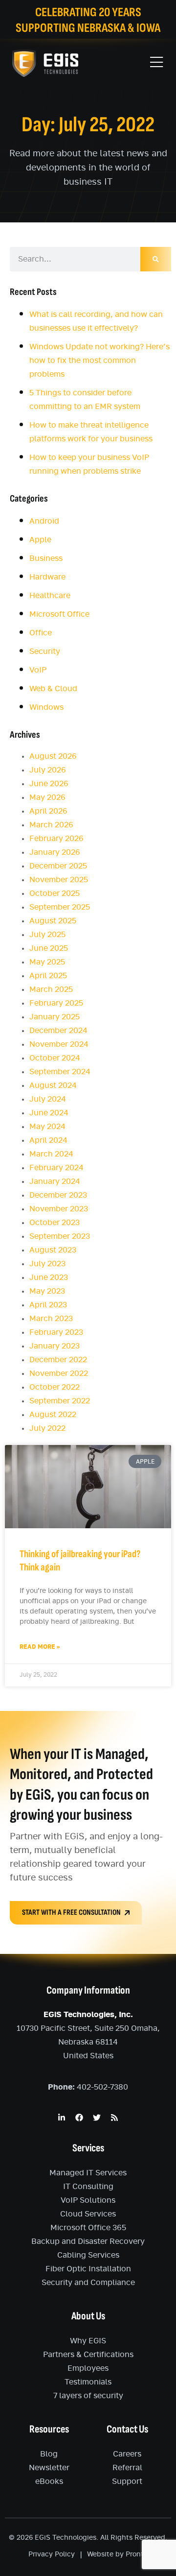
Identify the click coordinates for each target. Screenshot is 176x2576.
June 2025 (49, 948)
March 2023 (51, 1319)
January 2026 (55, 852)
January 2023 (55, 1346)
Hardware (47, 577)
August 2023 (53, 1250)
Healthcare (50, 596)
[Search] (156, 259)
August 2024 (53, 1085)
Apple (40, 540)
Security (45, 651)
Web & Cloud (53, 689)
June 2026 (49, 784)
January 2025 (55, 1017)
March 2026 (51, 825)
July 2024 (48, 1099)
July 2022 (47, 1428)
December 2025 (58, 866)
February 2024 (56, 1168)
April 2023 (48, 1305)
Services (88, 2148)
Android (44, 521)
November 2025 (59, 880)
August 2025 (53, 921)
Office (41, 633)
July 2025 (47, 935)
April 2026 (48, 811)
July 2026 (48, 770)
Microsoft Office (59, 614)
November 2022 (59, 1373)
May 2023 (47, 1291)
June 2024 (49, 1113)
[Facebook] (79, 2118)
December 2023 (58, 1195)
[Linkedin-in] (62, 2118)
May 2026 (47, 797)
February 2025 (56, 1003)
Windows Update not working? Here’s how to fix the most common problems (99, 361)
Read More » (40, 1647)
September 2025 (60, 907)
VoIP (38, 670)
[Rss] (114, 2118)
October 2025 (55, 893)
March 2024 (51, 1154)
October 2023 (55, 1223)
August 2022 (53, 1415)
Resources (49, 2429)
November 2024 (59, 1044)
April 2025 (48, 976)
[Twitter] (97, 2118)
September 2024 (60, 1072)
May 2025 (47, 962)
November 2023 (59, 1209)
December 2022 (58, 1360)
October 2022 (55, 1387)
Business (46, 558)
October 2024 (55, 1058)
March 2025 (51, 989)
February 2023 (56, 1332)
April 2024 (48, 1140)
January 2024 (55, 1181)
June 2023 (49, 1277)
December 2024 (58, 1031)
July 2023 (47, 1264)
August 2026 (53, 756)
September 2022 (60, 1401)
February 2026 (56, 839)
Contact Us (127, 2429)
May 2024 (47, 1127)
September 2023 (60, 1236)
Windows (46, 707)
